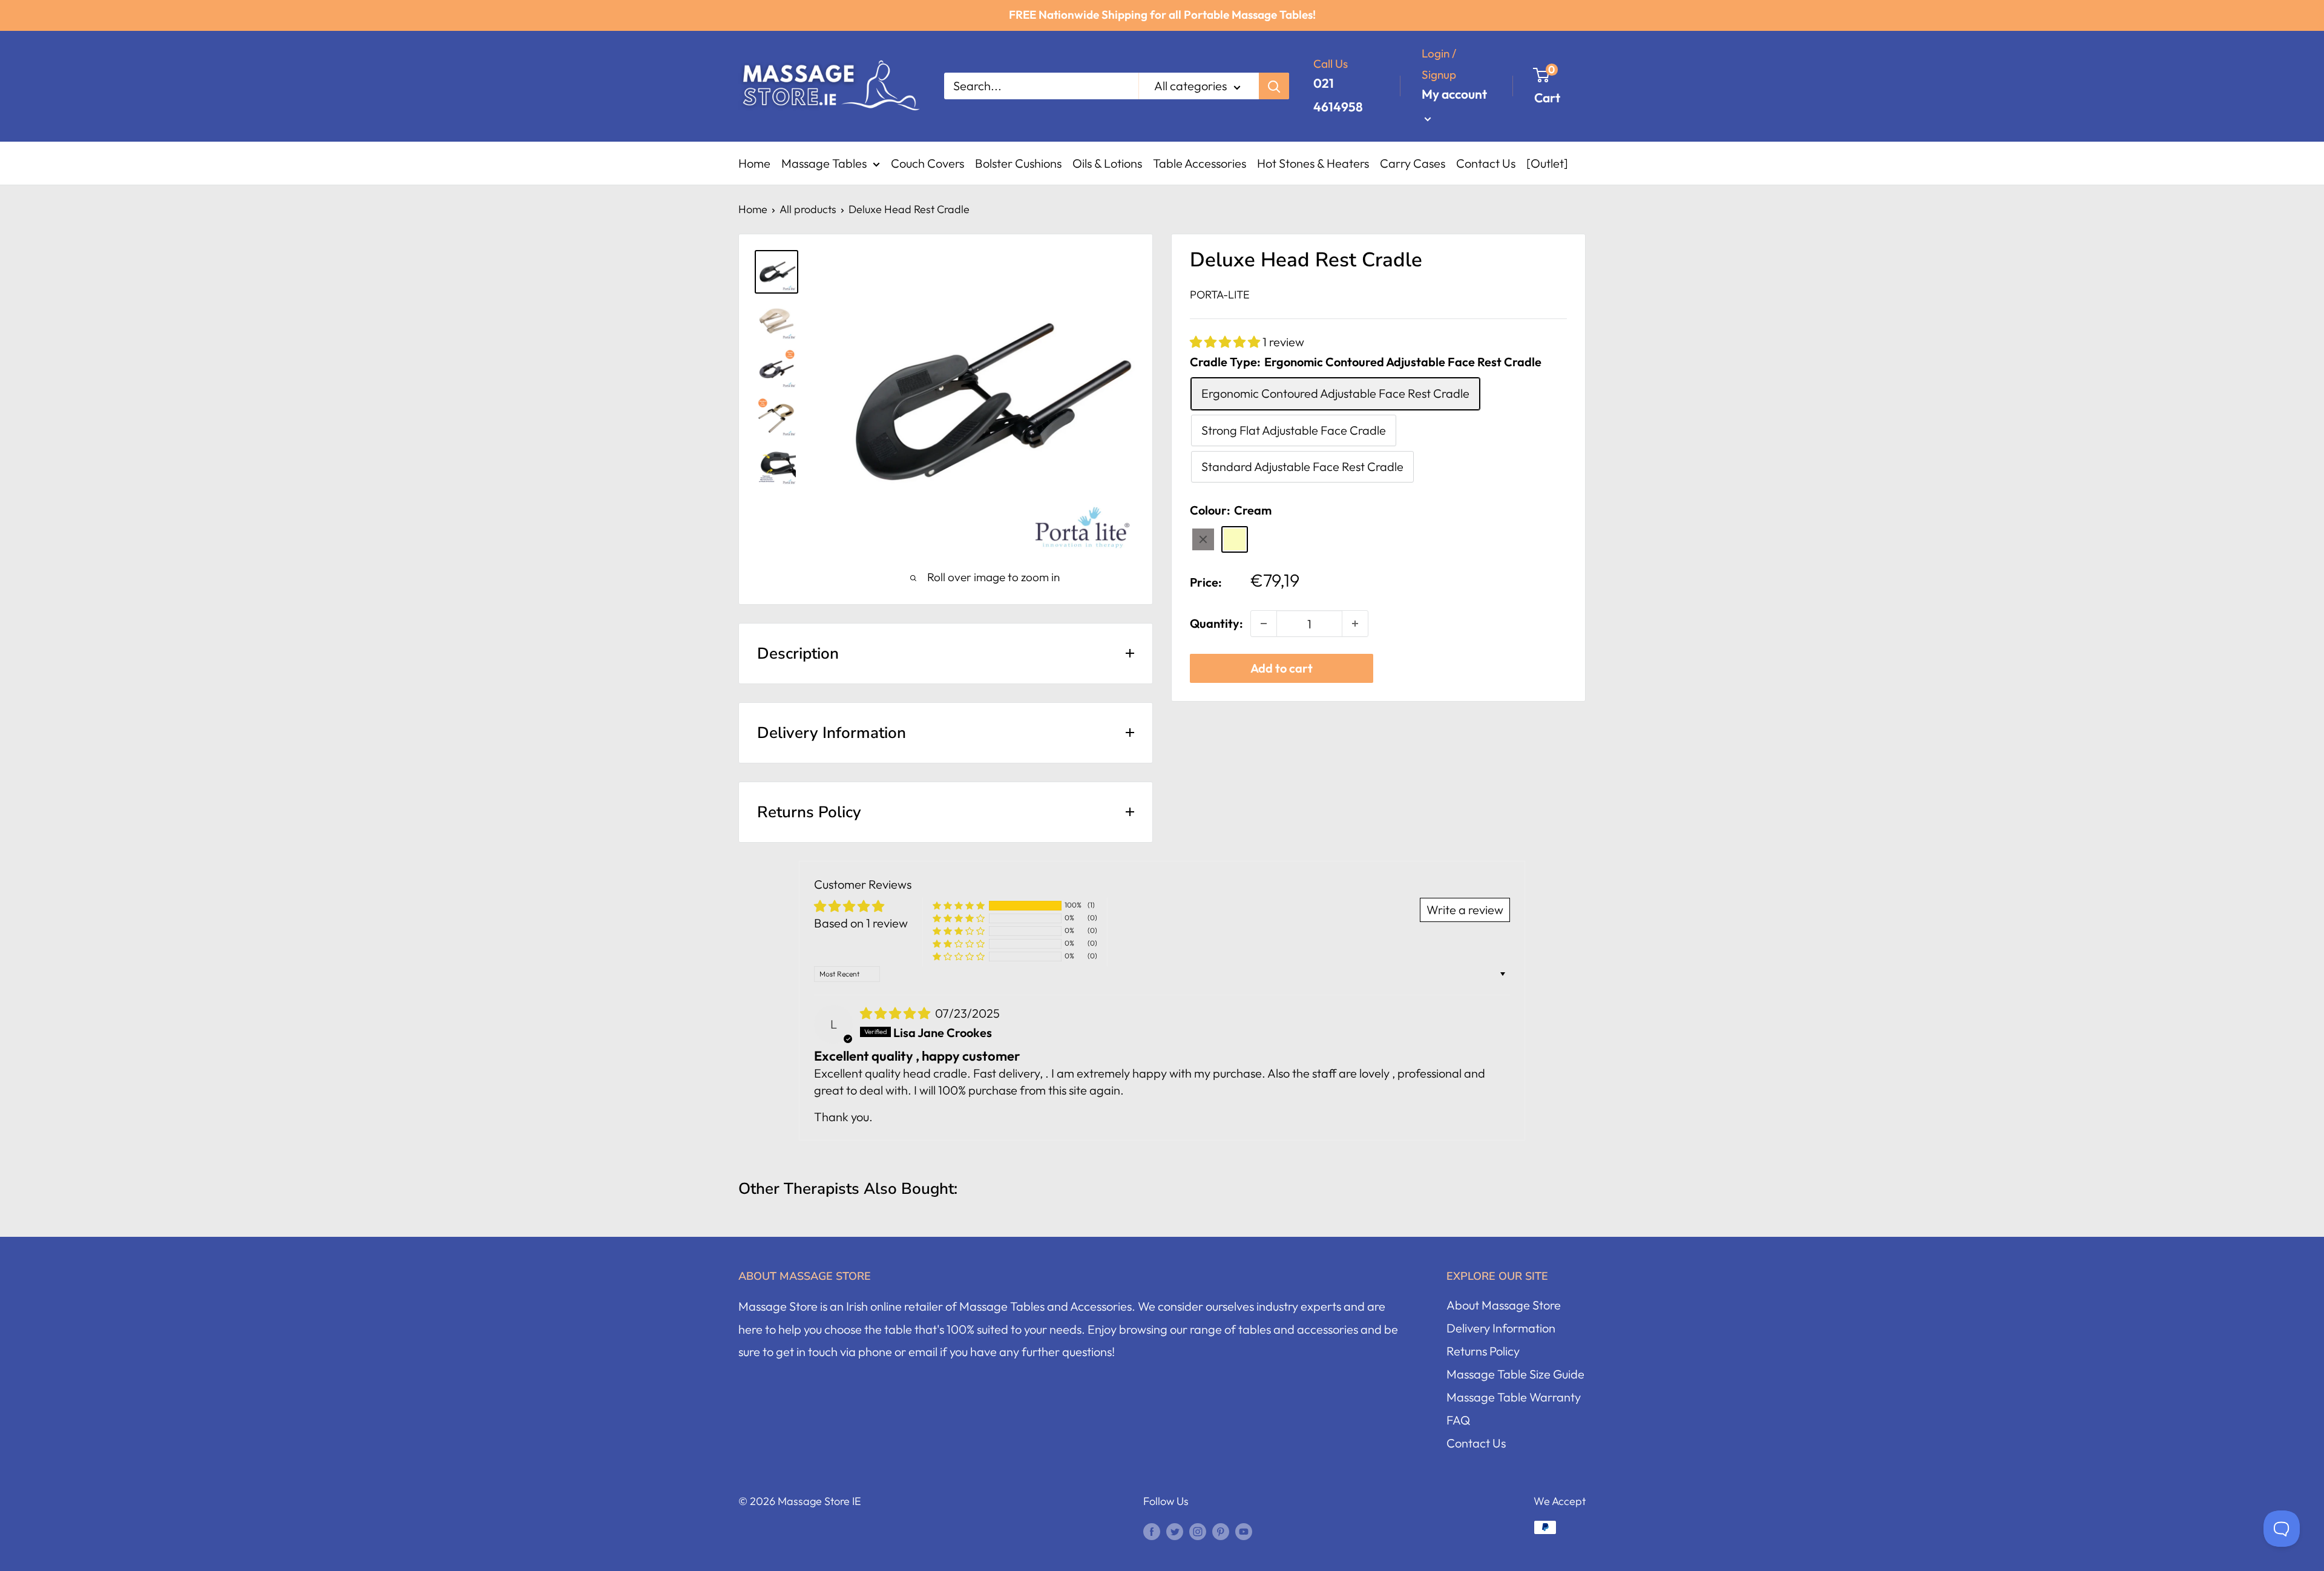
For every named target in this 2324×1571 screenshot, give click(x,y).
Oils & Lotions (1107, 163)
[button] (1226, 342)
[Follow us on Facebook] (1152, 1530)
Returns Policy (1483, 1351)
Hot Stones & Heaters (1313, 163)
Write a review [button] (1465, 910)
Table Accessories (1200, 163)
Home (754, 163)
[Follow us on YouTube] (1244, 1530)
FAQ (1458, 1420)
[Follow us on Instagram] (1198, 1530)
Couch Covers (927, 163)
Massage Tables (824, 163)
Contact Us (1486, 163)
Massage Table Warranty (1514, 1397)
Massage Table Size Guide (1515, 1374)
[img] (896, 1013)
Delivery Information (1501, 1328)
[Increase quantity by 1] (1355, 624)
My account (1454, 94)
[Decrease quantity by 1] (1264, 624)
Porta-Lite (1220, 295)
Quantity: (1216, 624)
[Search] (1274, 86)
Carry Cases (1413, 163)
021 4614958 (1338, 95)
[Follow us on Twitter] (1175, 1530)
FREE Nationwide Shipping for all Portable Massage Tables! (1162, 15)
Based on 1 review (861, 923)
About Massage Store (1504, 1305)
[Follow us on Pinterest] (1221, 1530)
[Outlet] (1547, 163)
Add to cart (1282, 668)
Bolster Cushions (1018, 163)
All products (808, 209)
